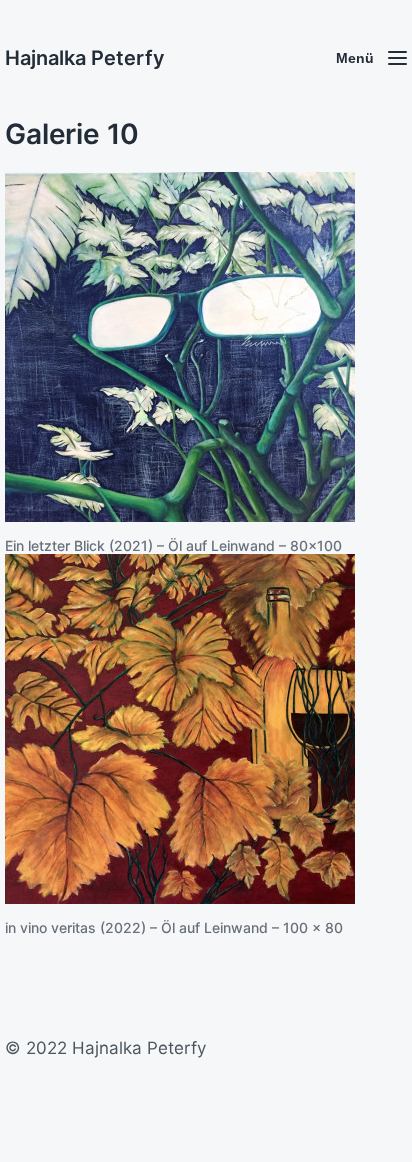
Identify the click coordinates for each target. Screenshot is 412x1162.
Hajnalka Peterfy (85, 58)
